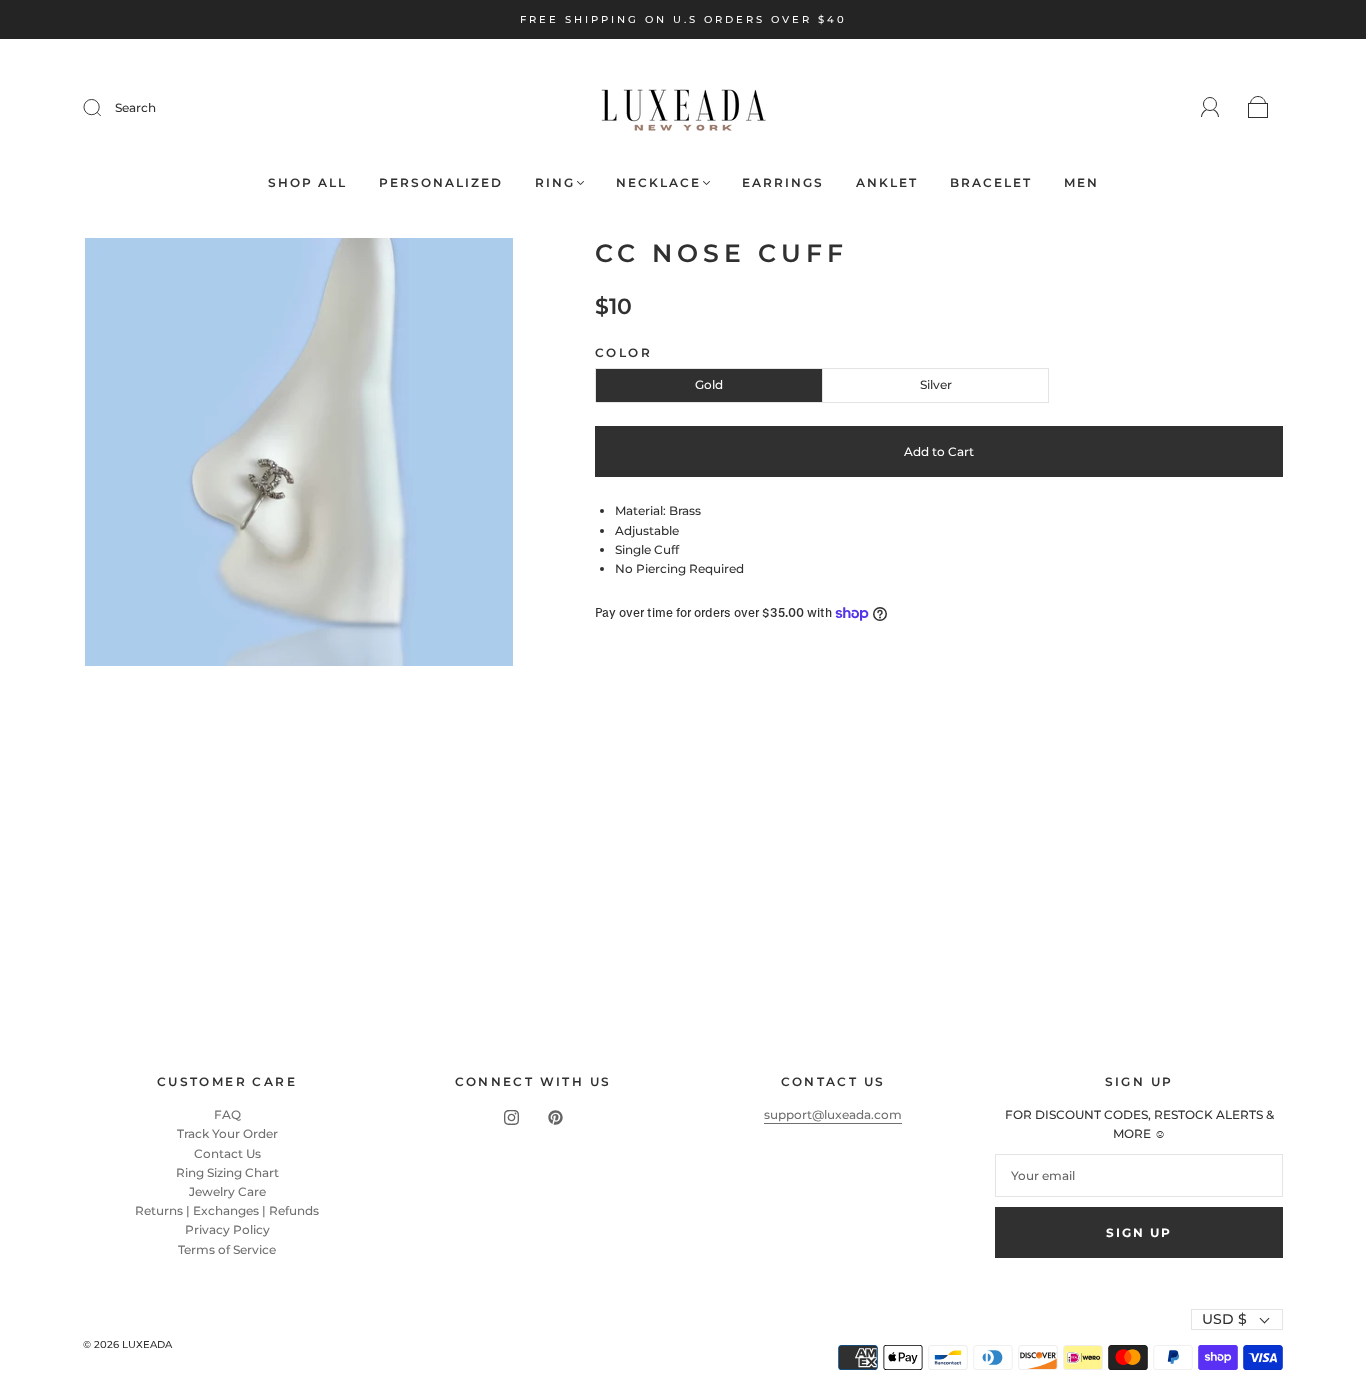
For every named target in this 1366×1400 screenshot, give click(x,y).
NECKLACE (658, 182)
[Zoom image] (299, 456)
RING (555, 182)
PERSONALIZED (441, 182)
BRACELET (991, 182)
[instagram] (511, 1117)
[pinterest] (555, 1117)
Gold (709, 384)
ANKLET (887, 182)
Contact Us (227, 1153)
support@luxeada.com (833, 1114)
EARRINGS (783, 182)
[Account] (1210, 107)
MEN (1081, 182)
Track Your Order (227, 1133)
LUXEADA (147, 1344)
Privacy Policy (227, 1229)
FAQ (227, 1114)
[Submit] (105, 108)
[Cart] (1258, 108)
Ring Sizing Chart (227, 1172)
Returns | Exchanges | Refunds (227, 1210)
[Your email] (1139, 1175)
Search (135, 107)
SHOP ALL (307, 182)
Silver (936, 384)
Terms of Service (227, 1249)
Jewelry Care (227, 1191)
